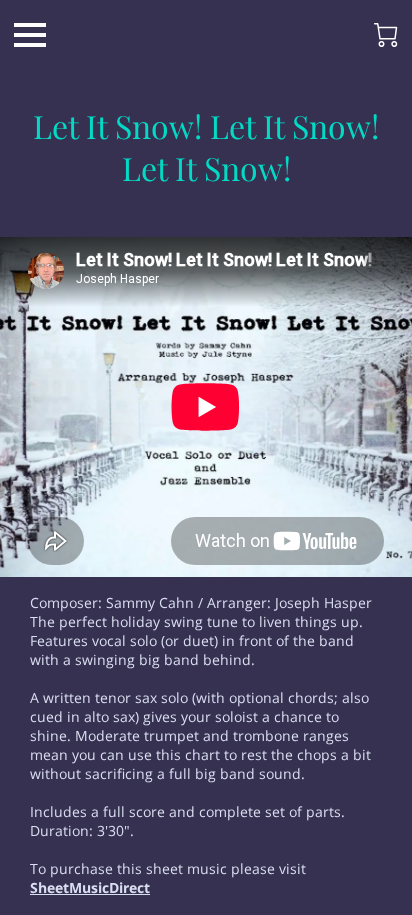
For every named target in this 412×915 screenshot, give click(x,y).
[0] (386, 35)
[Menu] (30, 35)
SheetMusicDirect (90, 887)
